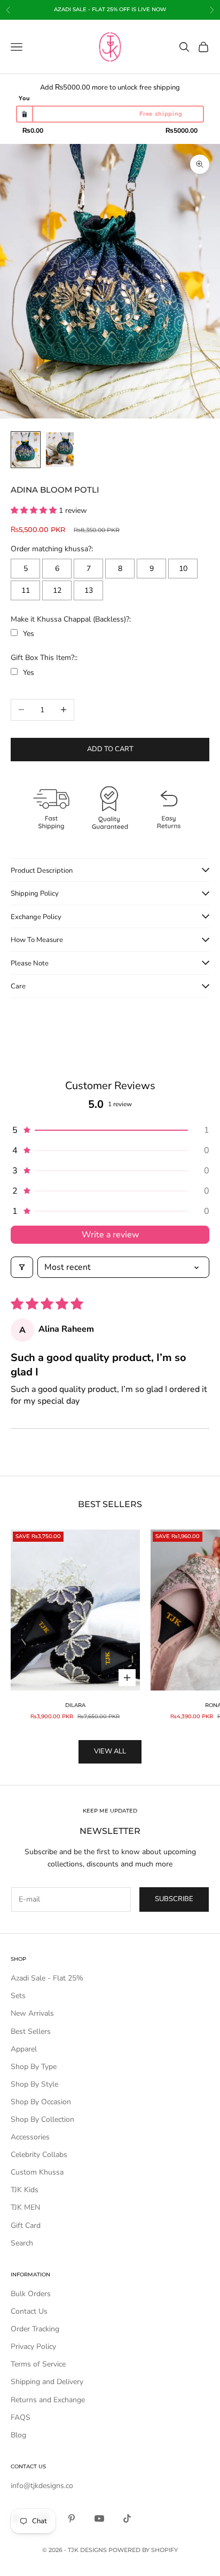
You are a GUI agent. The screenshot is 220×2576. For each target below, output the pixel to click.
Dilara (75, 1705)
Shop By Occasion (41, 2102)
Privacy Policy (33, 2346)
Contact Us (29, 2311)
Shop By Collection (42, 2119)
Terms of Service (38, 2364)
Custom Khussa (37, 2172)
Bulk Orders (31, 2294)
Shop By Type (34, 2067)
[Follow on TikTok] (127, 2518)
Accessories (30, 2137)
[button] (35, 510)
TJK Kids (25, 2190)
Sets (18, 1996)
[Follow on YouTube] (99, 2518)
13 (89, 590)
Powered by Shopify (143, 2550)
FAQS (21, 2417)
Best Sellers (31, 2031)
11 (26, 590)
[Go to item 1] (26, 450)
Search (22, 2243)
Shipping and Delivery (47, 2382)
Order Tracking (35, 2329)
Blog (18, 2435)
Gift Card (26, 2225)
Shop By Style (34, 2084)
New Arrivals (32, 2013)
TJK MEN (25, 2207)
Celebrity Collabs (39, 2155)
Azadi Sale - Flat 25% (47, 1978)
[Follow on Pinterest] (72, 2518)
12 (57, 590)
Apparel (24, 2049)
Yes (29, 634)
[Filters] (22, 1267)
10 (183, 569)
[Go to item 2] (60, 450)
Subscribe (174, 1899)
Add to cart (110, 749)
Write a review (110, 1235)
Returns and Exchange (48, 2400)
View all (110, 1751)
